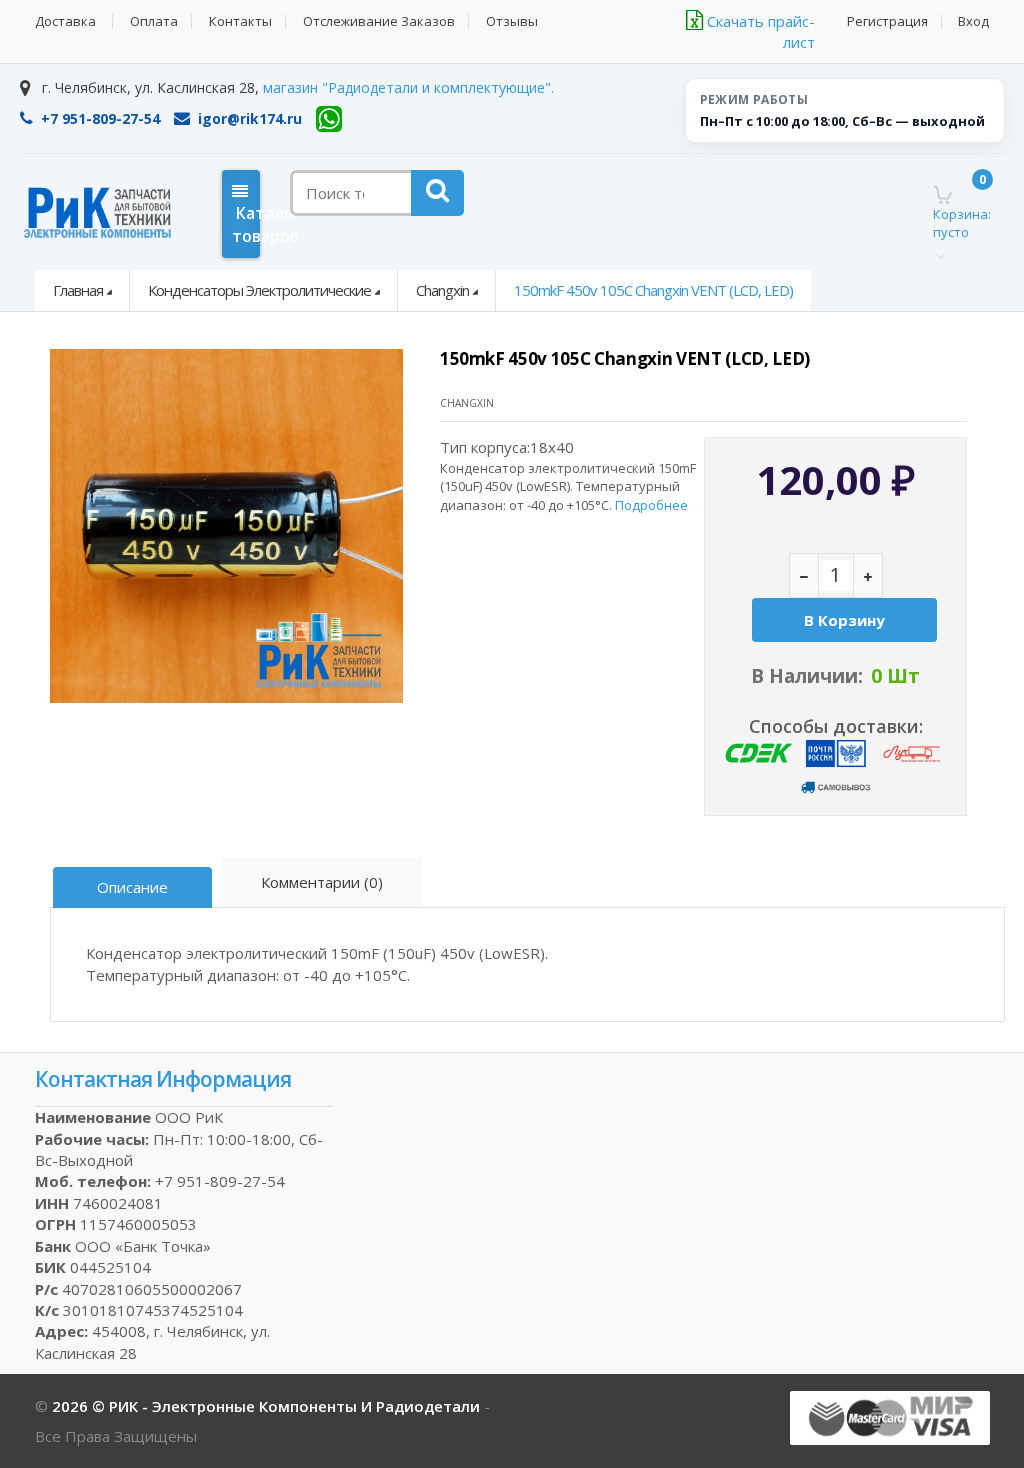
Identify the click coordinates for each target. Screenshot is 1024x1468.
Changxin (442, 290)
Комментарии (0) (322, 882)
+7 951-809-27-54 (100, 118)
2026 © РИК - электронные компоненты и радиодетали (268, 1406)
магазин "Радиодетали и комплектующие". (408, 87)
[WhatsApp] (329, 119)
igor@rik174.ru (250, 118)
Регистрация (887, 21)
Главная (78, 290)
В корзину (844, 620)
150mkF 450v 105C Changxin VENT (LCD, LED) (653, 290)
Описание (132, 887)
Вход (973, 21)
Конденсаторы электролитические (259, 290)
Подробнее (651, 505)
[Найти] (437, 193)
